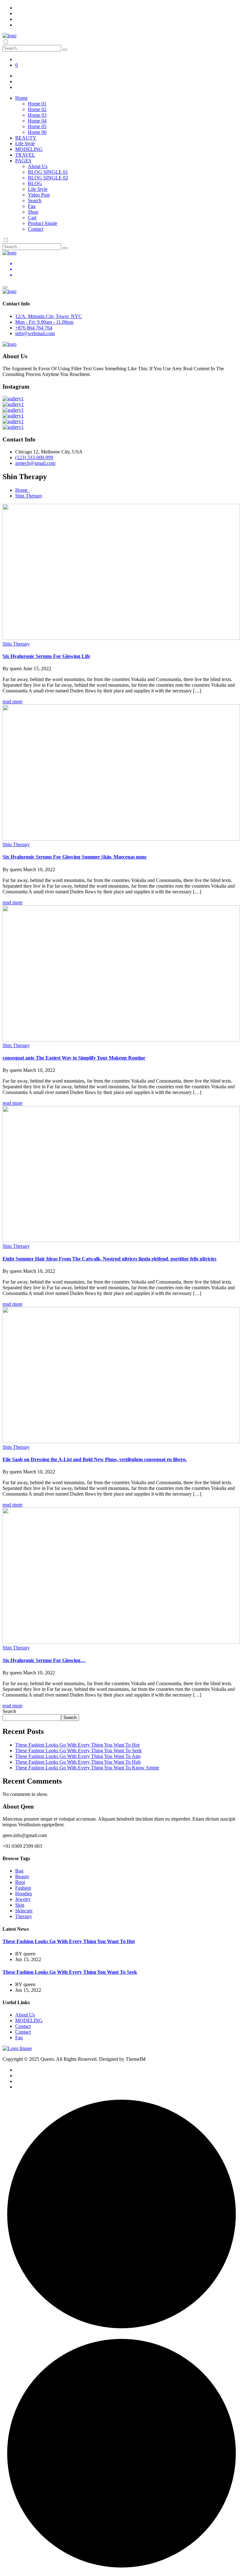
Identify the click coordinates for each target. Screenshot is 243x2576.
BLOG (35, 183)
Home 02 (37, 109)
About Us (38, 166)
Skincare (24, 1911)
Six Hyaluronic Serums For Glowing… (44, 1660)
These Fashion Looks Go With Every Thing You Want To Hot (77, 1745)
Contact (36, 229)
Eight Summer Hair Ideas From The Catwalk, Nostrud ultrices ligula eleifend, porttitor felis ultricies (109, 1259)
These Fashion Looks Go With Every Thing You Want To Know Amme (87, 1768)
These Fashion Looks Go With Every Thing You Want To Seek (78, 1751)
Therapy (24, 1916)
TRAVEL (25, 155)
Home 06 (37, 132)
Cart (32, 218)
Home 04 (37, 121)
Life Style (25, 144)
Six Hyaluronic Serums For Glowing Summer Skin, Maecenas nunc (75, 857)
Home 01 (37, 104)
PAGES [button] (23, 161)
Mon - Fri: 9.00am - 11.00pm (44, 322)
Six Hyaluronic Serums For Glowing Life (46, 656)
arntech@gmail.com (35, 463)
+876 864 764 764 (34, 328)
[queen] (9, 36)
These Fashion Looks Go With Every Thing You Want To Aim (78, 1756)
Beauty (22, 1876)
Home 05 (37, 126)
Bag (19, 1871)
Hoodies (24, 1894)
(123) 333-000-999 (34, 457)
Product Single (43, 223)
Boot (20, 1882)
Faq (32, 206)
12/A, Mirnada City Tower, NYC (49, 316)
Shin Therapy (29, 496)
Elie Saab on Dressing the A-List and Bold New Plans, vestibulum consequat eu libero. (95, 1459)
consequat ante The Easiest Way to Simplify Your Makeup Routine (74, 1058)
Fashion (23, 1888)
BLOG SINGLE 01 (48, 172)
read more (12, 701)
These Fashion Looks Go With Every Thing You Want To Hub (78, 1762)
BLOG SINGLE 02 (48, 178)
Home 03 (37, 115)
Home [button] (21, 98)
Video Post (39, 195)
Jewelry (23, 1899)
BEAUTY (26, 138)
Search (35, 200)
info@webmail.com (35, 333)
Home (23, 490)
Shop (33, 212)
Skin (20, 1905)
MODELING (29, 149)
